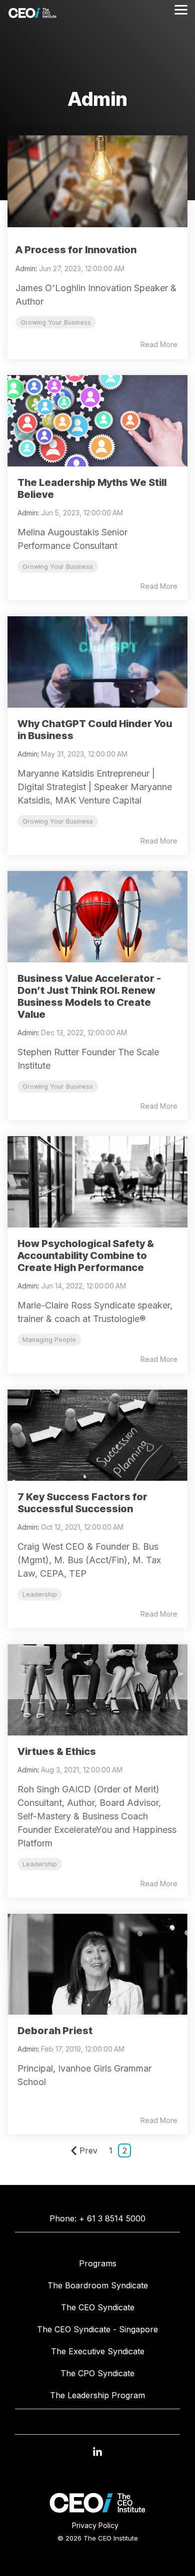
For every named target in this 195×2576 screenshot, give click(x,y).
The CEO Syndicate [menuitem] (98, 2307)
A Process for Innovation (76, 250)
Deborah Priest (55, 2031)
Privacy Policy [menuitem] (95, 2525)
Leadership (40, 1594)
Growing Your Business (56, 322)
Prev (88, 2150)
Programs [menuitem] (98, 2263)
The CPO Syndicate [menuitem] (97, 2373)
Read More (159, 345)
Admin (25, 268)
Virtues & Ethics (57, 1751)
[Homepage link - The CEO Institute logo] (97, 2510)
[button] (97, 2457)
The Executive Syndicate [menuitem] (98, 2351)
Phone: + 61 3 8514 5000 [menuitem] (97, 2218)
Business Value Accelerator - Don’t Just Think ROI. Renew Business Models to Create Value (89, 996)
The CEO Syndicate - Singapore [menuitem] (97, 2329)
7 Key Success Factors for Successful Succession (82, 1503)
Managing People (49, 1340)
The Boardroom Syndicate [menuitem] (98, 2285)
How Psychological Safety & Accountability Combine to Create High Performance (86, 1256)
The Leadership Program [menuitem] (97, 2395)
